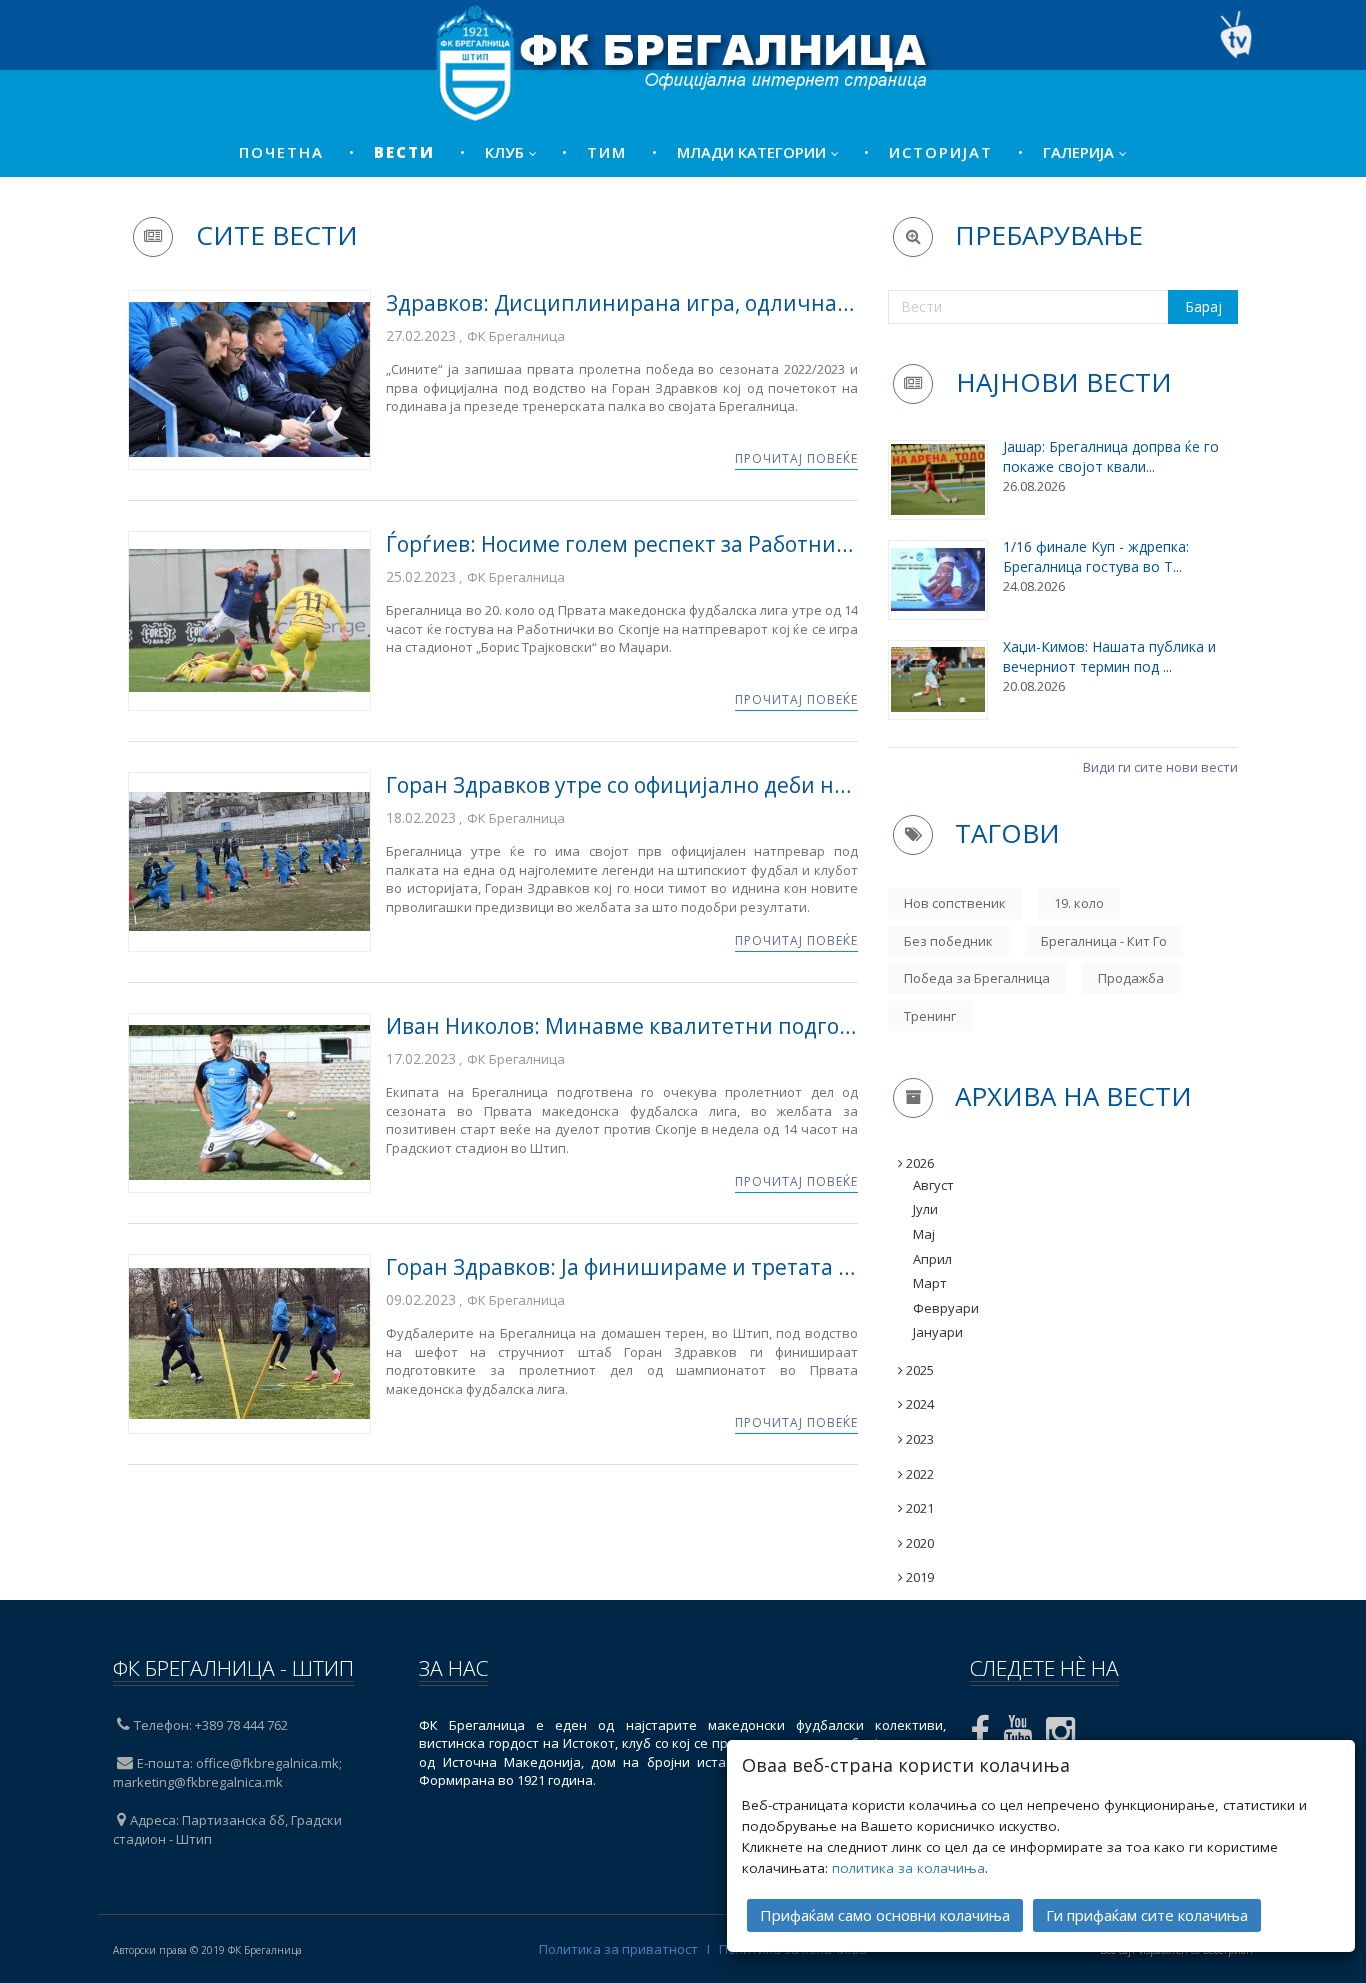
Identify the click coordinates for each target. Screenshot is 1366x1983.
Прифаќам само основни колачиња (885, 1915)
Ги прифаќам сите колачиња (1147, 1915)
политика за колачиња (908, 1868)
